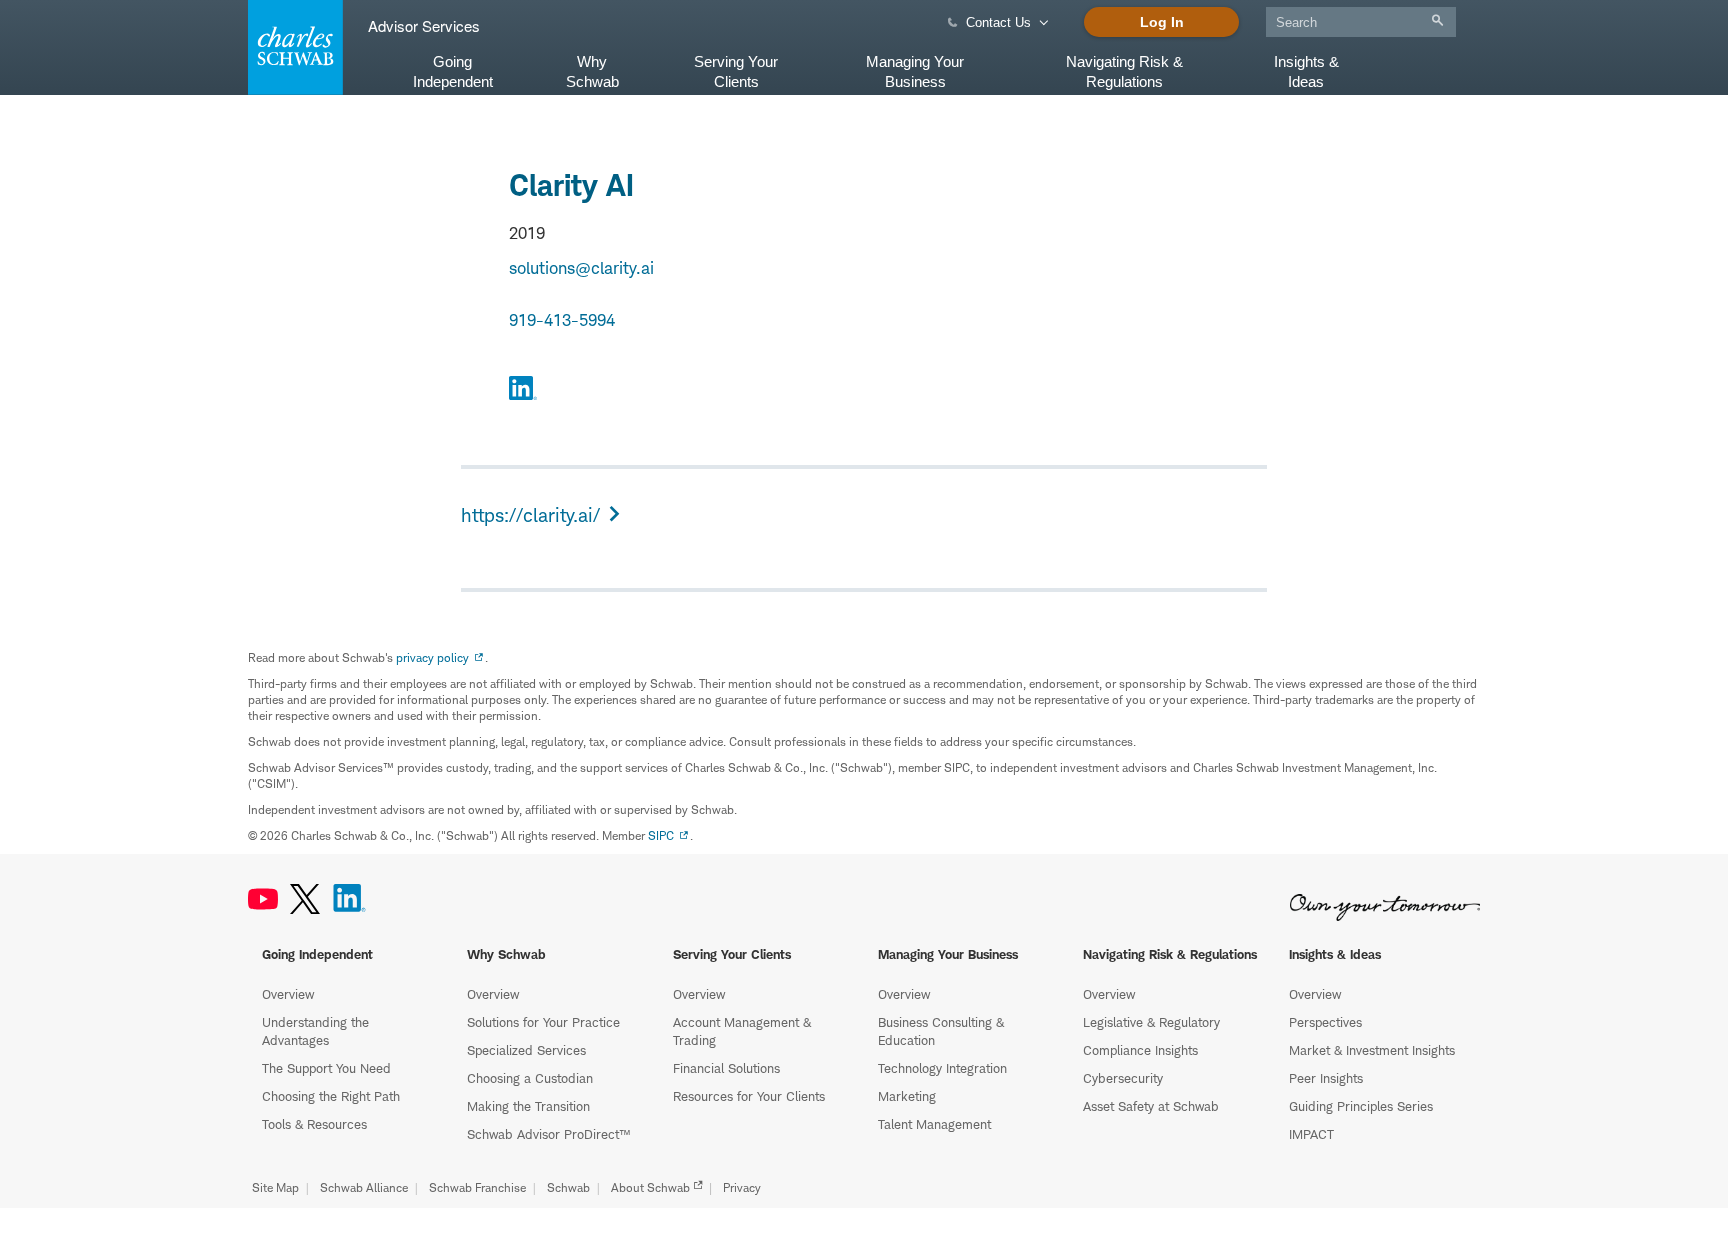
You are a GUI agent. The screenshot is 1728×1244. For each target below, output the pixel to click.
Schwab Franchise (477, 1187)
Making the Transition (528, 1106)
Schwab (568, 1187)
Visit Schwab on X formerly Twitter (305, 899)
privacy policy (432, 657)
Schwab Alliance (364, 1187)
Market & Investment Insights (1372, 1050)
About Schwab (650, 1187)
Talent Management (934, 1124)
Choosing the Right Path (331, 1096)
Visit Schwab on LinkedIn (349, 899)
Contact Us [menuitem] (998, 22)
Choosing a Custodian (530, 1078)
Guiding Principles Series (1361, 1106)
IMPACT (1311, 1134)
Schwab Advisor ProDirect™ (548, 1134)
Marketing (907, 1096)
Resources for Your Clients (749, 1096)
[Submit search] (1437, 20)
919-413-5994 (562, 320)
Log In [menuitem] (1162, 22)
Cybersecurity (1123, 1078)
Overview (288, 994)
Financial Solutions (726, 1068)
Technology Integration (942, 1068)
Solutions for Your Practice (543, 1022)
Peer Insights (1326, 1078)
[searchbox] (1361, 22)
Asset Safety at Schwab (1151, 1106)
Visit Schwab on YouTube (263, 899)
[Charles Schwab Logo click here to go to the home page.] (292, 47)
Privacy (742, 1187)
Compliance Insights (1140, 1050)
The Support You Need (326, 1068)
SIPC (661, 835)
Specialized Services (526, 1050)
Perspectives (1325, 1022)
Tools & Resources (314, 1124)
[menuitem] (1361, 18)
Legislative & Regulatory (1151, 1022)
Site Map (275, 1187)
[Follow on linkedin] (523, 391)
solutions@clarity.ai (581, 268)
